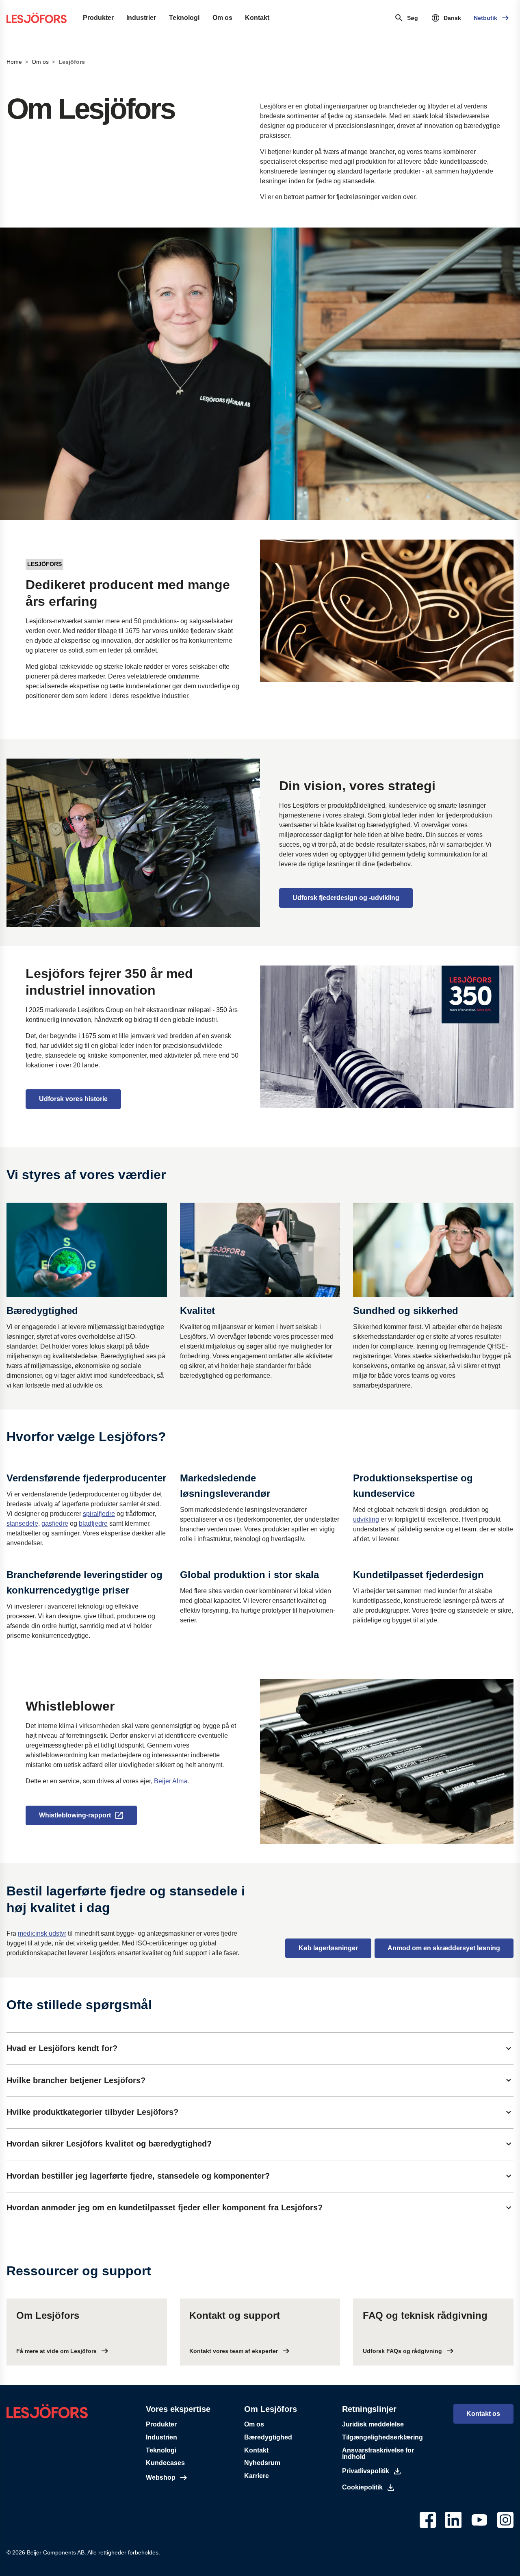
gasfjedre (55, 1523)
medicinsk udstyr (42, 1933)
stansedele (22, 1523)
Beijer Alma (171, 1781)
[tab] (260, 2048)
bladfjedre (93, 1523)
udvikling (366, 1519)
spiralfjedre (99, 1514)
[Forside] (37, 18)
